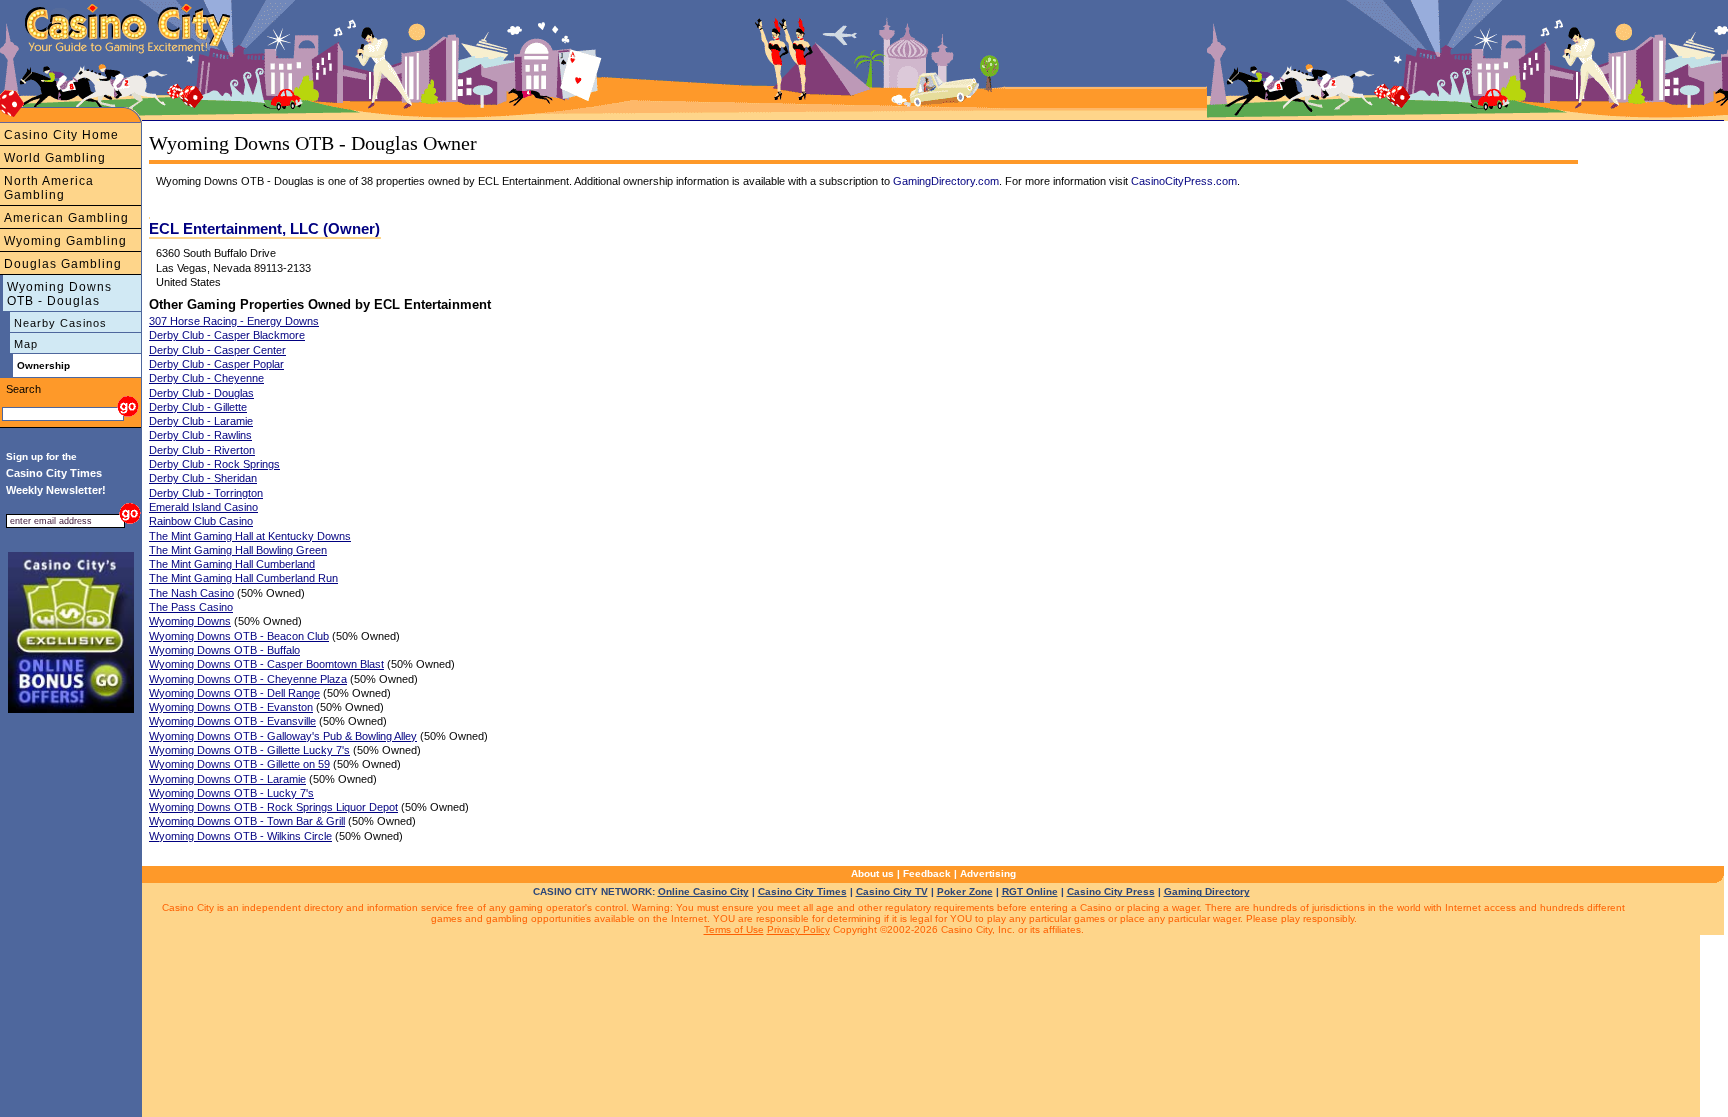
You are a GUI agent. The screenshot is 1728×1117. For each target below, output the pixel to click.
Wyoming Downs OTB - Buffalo (224, 650)
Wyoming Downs (190, 621)
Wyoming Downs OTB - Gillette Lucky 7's (249, 750)
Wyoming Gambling (65, 241)
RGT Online (1030, 891)
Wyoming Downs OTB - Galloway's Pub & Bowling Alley (283, 736)
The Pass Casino (191, 607)
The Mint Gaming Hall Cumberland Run (243, 578)
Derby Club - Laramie (201, 421)
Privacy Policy (798, 929)
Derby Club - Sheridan (203, 478)
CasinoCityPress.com (1184, 181)
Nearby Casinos (60, 323)
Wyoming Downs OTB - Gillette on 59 (239, 764)
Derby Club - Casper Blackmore (227, 335)
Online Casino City (703, 891)
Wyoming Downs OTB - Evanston (231, 707)
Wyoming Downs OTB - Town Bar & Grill (247, 821)
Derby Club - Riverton (202, 450)
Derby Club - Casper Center (217, 350)
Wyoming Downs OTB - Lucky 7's (231, 793)
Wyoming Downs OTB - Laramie (227, 779)
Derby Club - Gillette (198, 407)
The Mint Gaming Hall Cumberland (232, 564)
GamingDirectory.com (946, 181)
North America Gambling (49, 188)
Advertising (988, 873)
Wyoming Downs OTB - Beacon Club (239, 636)
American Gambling (66, 218)
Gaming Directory (1207, 891)
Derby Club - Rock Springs (214, 464)
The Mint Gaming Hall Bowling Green (238, 550)
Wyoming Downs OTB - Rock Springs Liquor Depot (273, 807)
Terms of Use (734, 929)
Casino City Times (802, 891)
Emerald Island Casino (203, 507)
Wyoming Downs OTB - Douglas (59, 294)
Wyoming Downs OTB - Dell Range (234, 693)
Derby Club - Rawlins (200, 435)
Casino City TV (892, 891)
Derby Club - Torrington (206, 493)
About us (872, 873)
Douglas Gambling (63, 264)
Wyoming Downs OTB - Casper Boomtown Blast (266, 664)
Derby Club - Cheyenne (206, 378)
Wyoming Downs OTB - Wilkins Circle (240, 836)
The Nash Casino (191, 593)
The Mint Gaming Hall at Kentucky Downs (250, 536)
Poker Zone (965, 891)
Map (26, 344)
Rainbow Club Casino (201, 521)
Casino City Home (61, 135)
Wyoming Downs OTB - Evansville (232, 721)
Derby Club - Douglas (201, 393)
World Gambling (55, 158)
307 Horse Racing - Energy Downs (234, 321)
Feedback (927, 873)
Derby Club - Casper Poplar (216, 364)
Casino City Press (1111, 891)
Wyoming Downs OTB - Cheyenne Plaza (248, 679)
